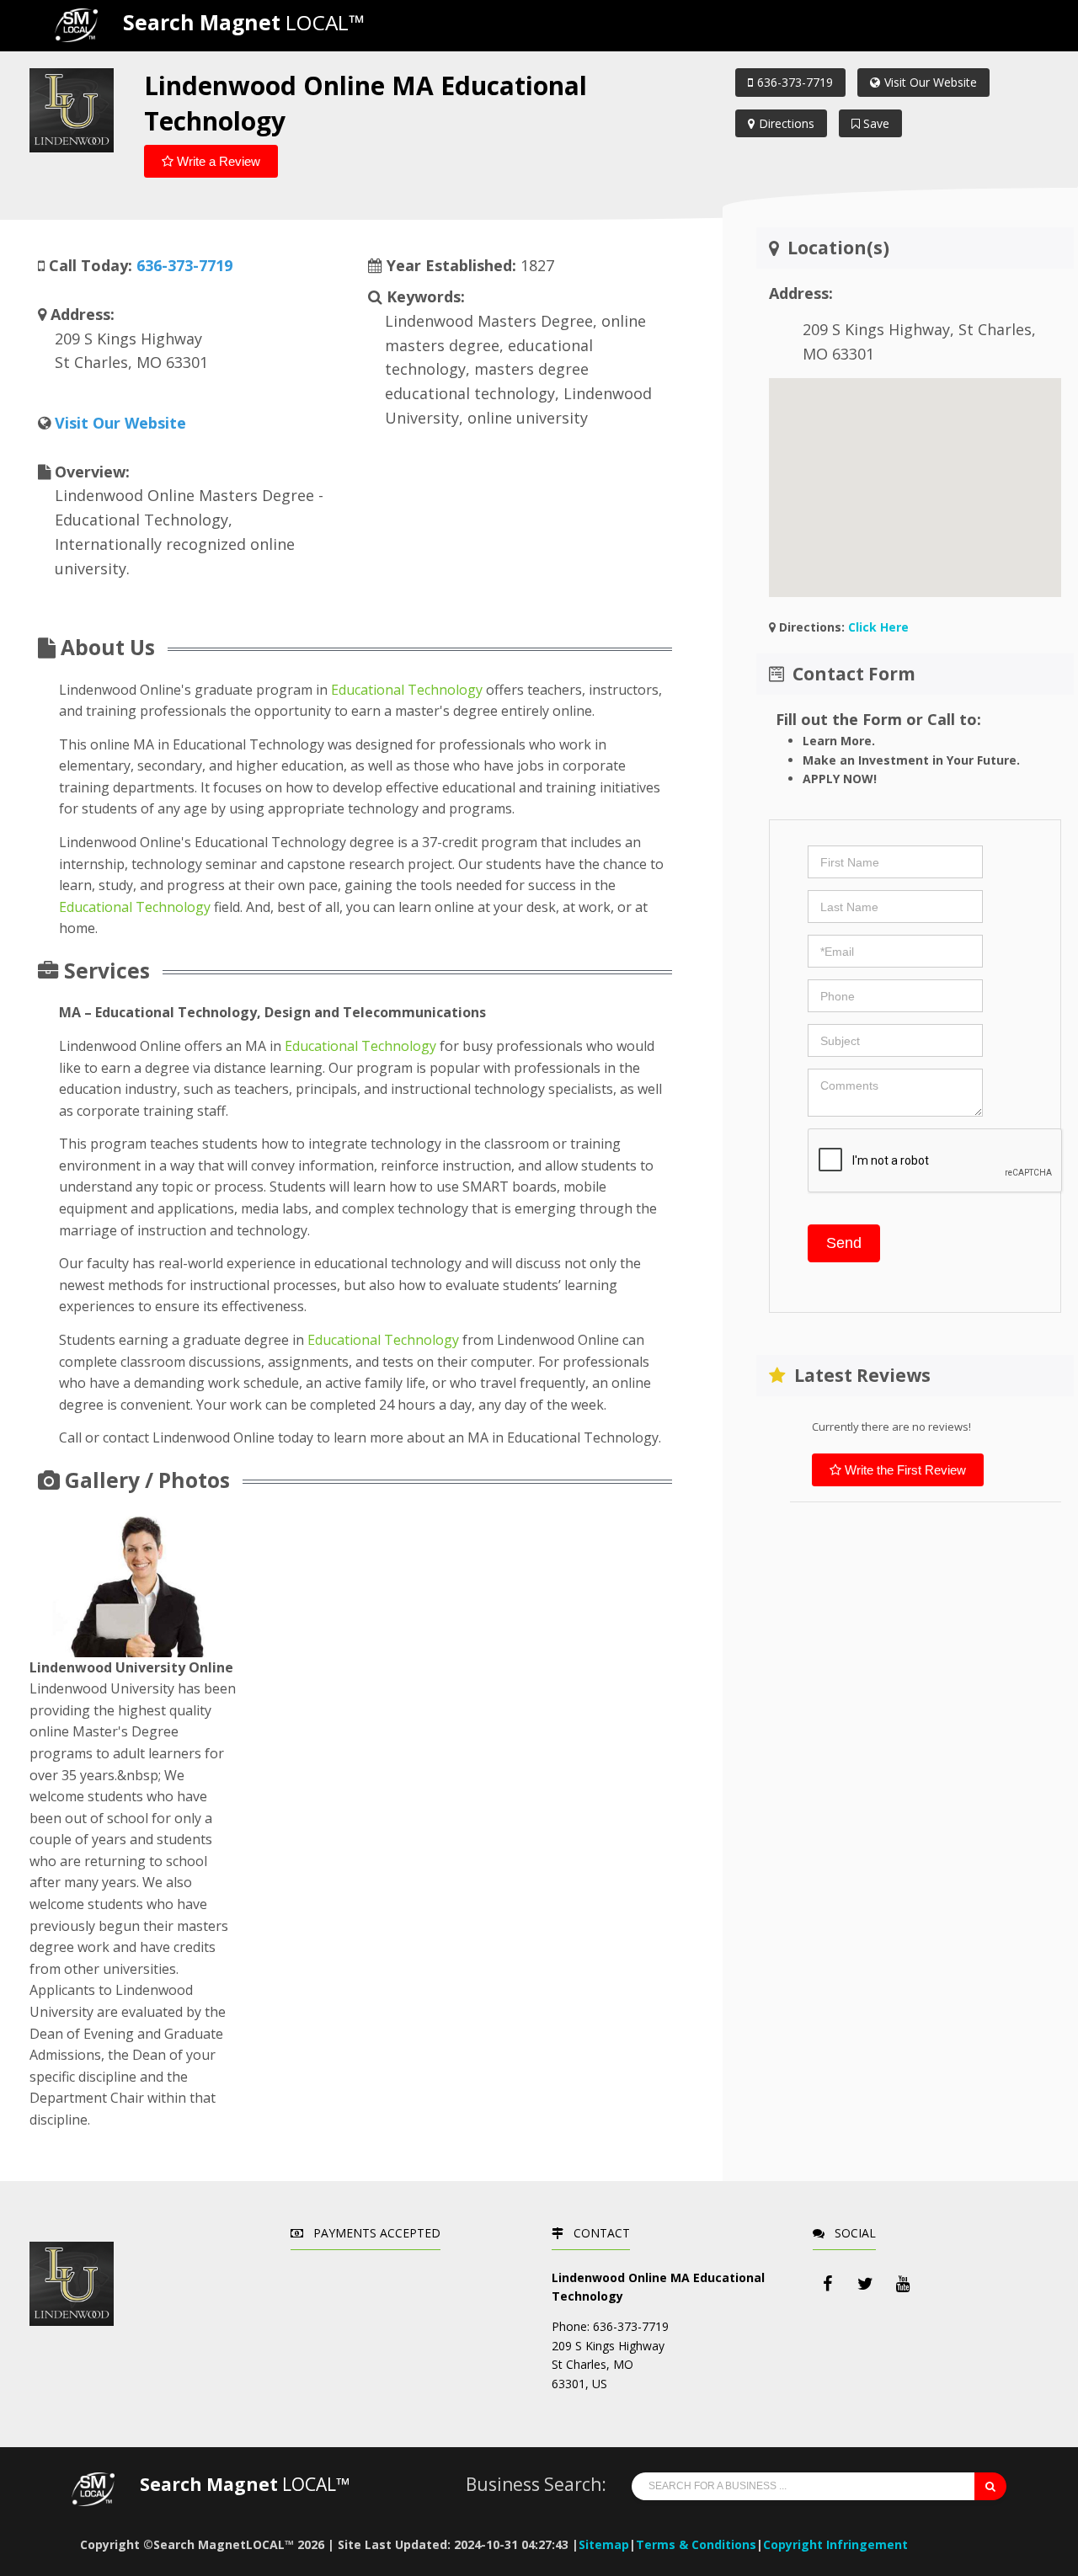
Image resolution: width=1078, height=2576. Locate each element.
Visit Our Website (931, 82)
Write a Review (217, 161)
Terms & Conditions (696, 2544)
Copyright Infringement (835, 2544)
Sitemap (604, 2544)
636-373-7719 (795, 82)
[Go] (990, 2486)
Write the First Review (904, 1470)
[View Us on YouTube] (904, 2284)
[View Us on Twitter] (866, 2284)
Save (875, 123)
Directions (787, 123)
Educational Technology (407, 690)
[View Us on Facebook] (828, 2284)
